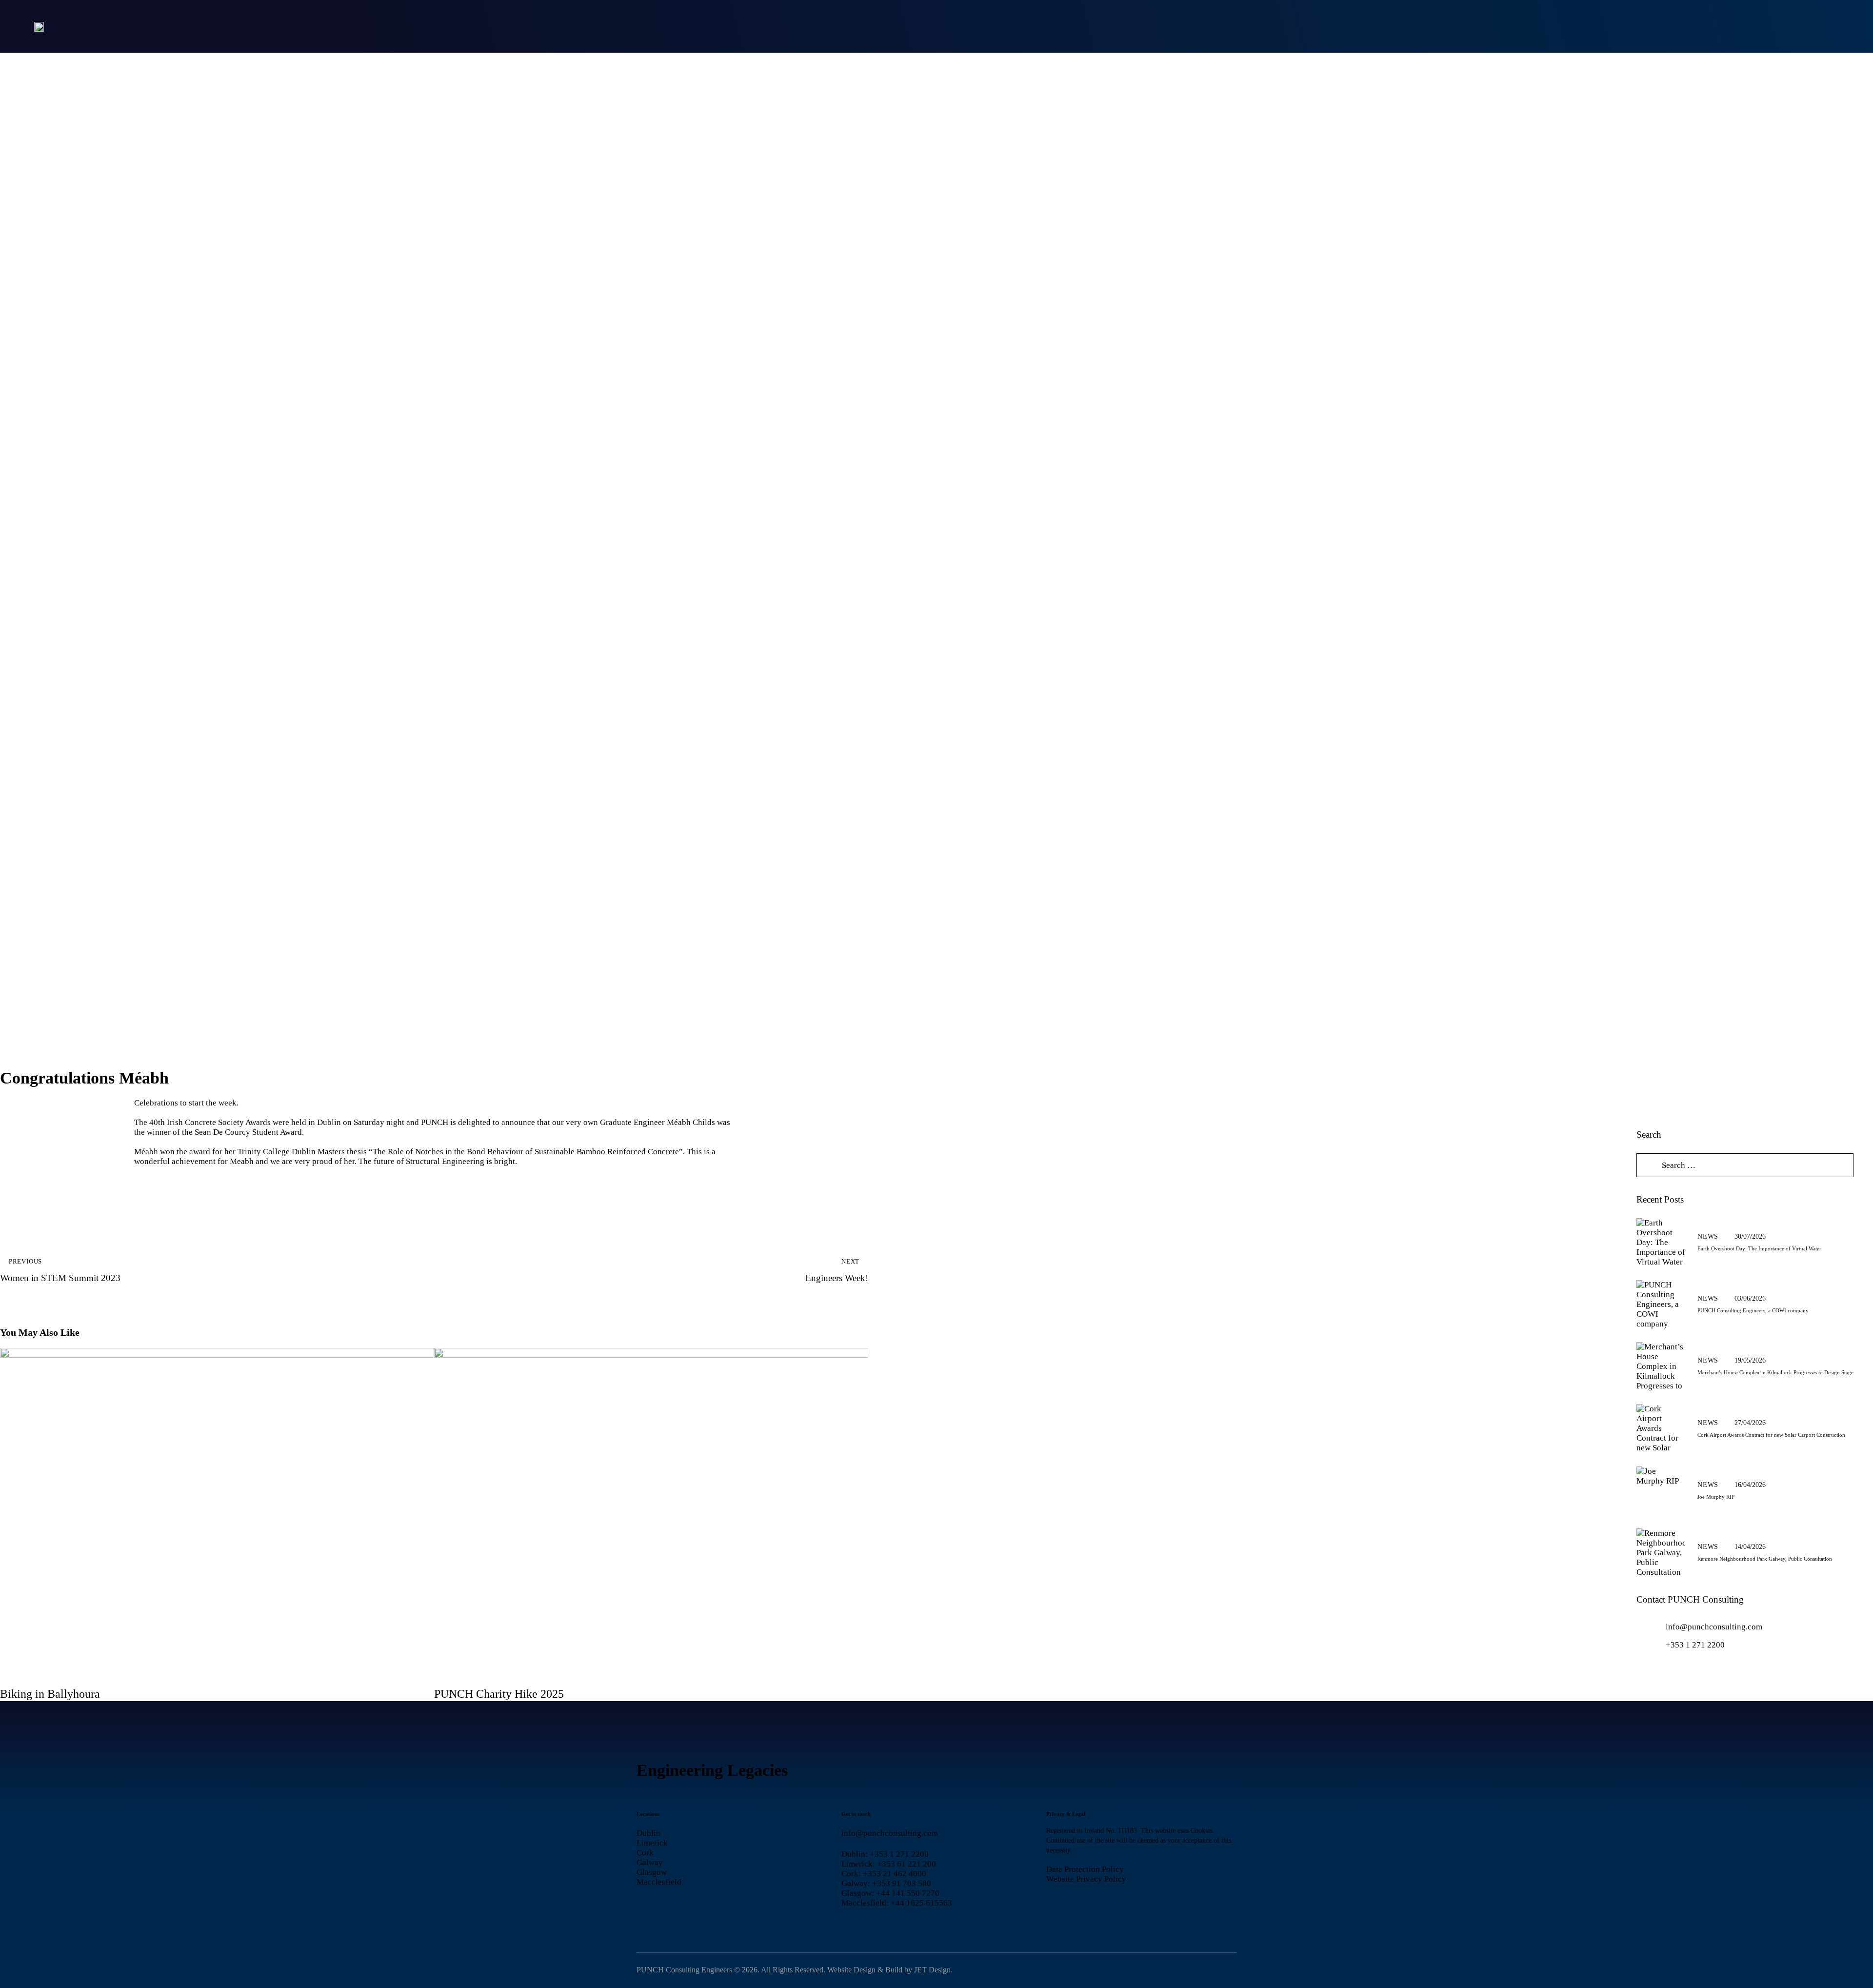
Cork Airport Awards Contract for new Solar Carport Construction (1771, 1435)
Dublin (648, 1833)
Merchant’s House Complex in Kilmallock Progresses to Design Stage (1775, 1372)
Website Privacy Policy (1086, 1879)
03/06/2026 (1750, 1298)
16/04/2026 (1750, 1485)
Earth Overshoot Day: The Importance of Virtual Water (1759, 1248)
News (1708, 1236)
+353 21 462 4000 (895, 1874)
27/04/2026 (1750, 1423)
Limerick (652, 1843)
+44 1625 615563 (921, 1903)
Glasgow (652, 1872)
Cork (645, 1853)
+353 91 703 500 (902, 1883)
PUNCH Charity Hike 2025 (499, 1694)
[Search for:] (1745, 1165)
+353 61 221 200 (907, 1864)
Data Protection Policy (1085, 1869)
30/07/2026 (1750, 1236)
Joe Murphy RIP (1716, 1497)
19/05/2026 (1750, 1360)
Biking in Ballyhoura (50, 1694)
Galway (650, 1862)
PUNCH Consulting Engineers (684, 1970)
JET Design (932, 1970)
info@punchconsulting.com (1714, 1627)
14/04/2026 (1750, 1547)
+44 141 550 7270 (908, 1893)
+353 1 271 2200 (1695, 1645)
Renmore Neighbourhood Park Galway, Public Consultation (1765, 1559)
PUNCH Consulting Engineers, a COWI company (1753, 1310)
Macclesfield (659, 1882)
